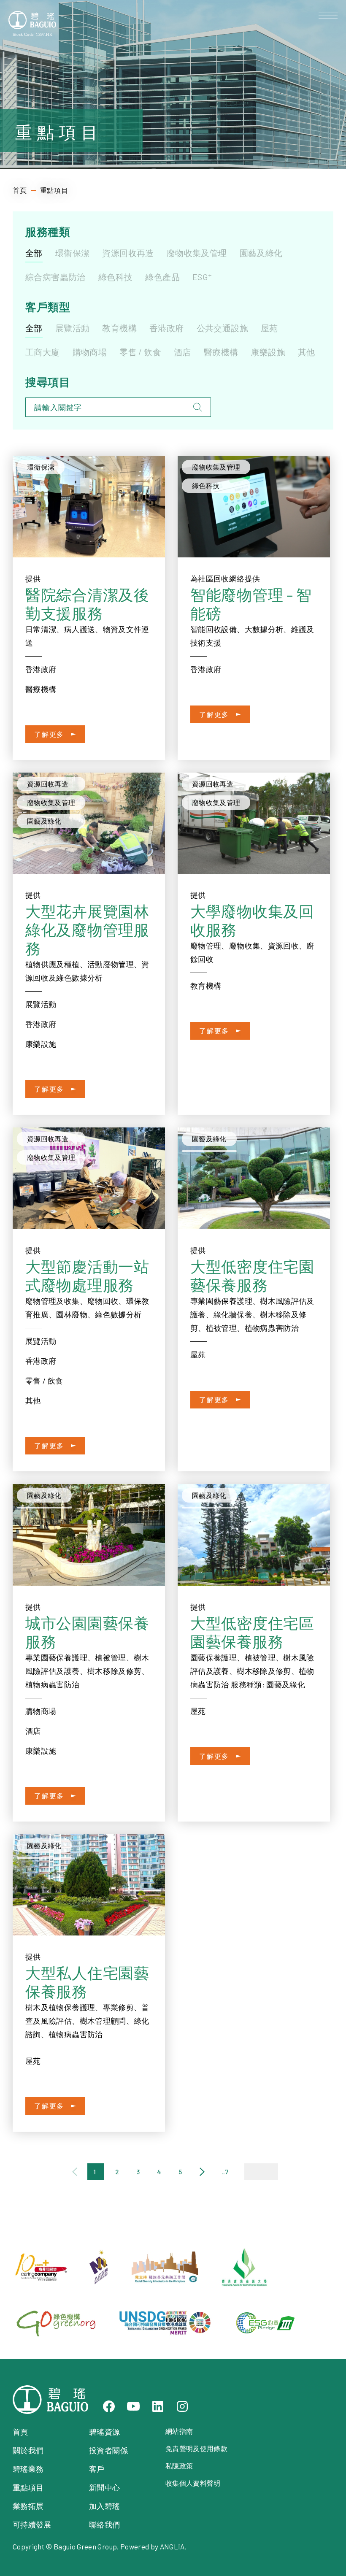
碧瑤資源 (104, 2432)
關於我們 (28, 2450)
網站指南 (179, 2431)
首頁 (20, 190)
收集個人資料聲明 (193, 2483)
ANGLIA (172, 2546)
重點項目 (28, 2487)
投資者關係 (108, 2450)
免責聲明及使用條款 (196, 2448)
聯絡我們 (104, 2525)
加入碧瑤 (104, 2506)
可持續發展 (32, 2525)
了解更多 (49, 734)
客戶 (97, 2469)
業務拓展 (28, 2506)
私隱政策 (179, 2466)
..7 (225, 2172)
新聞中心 (104, 2487)
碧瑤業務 (28, 2469)
